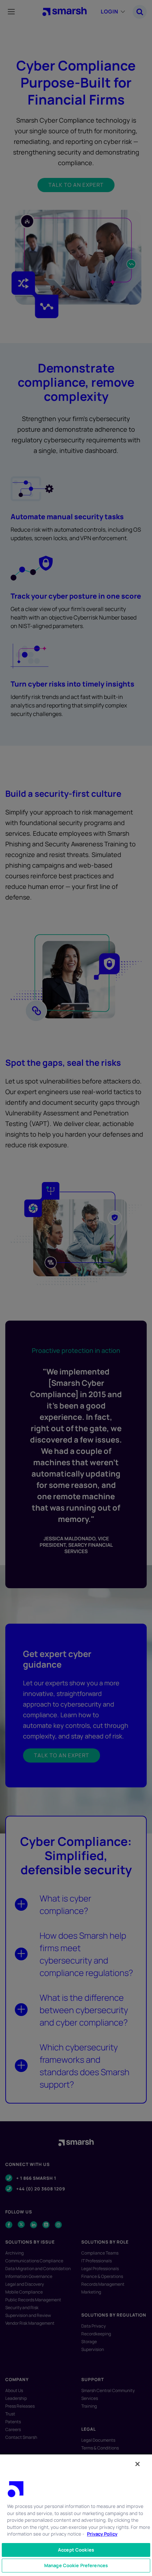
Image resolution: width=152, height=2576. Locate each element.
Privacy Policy (102, 2534)
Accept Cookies (76, 2550)
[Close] (138, 2464)
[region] (76, 2515)
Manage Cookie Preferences (76, 2565)
